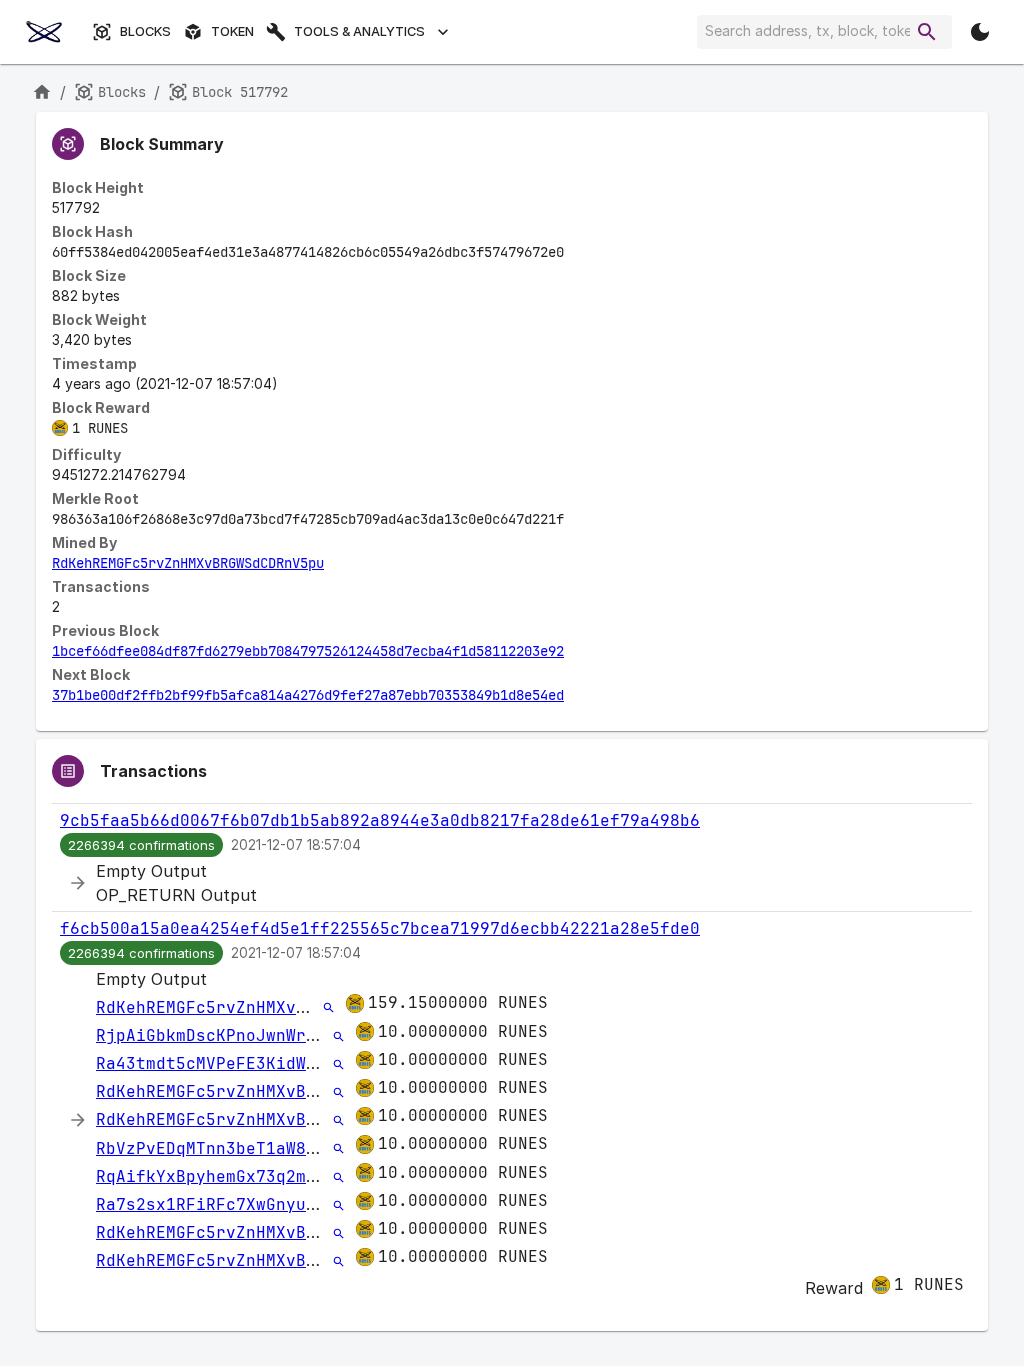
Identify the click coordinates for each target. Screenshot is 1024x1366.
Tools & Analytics (359, 31)
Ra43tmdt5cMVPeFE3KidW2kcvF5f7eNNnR (266, 1063)
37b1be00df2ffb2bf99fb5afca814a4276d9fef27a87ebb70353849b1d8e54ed (308, 695)
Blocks (145, 31)
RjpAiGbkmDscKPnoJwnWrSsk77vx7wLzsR (266, 1035)
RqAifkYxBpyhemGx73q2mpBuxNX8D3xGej (266, 1176)
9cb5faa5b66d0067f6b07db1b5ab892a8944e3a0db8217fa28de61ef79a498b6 (380, 820)
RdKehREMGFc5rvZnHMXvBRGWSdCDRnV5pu (188, 563)
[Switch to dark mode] (980, 32)
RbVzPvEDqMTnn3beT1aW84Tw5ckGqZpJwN (266, 1148)
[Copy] (577, 253)
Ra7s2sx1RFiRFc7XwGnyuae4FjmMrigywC (266, 1204)
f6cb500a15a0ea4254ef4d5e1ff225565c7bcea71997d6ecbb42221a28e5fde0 (380, 928)
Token (232, 31)
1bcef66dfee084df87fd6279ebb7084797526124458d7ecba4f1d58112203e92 (308, 651)
